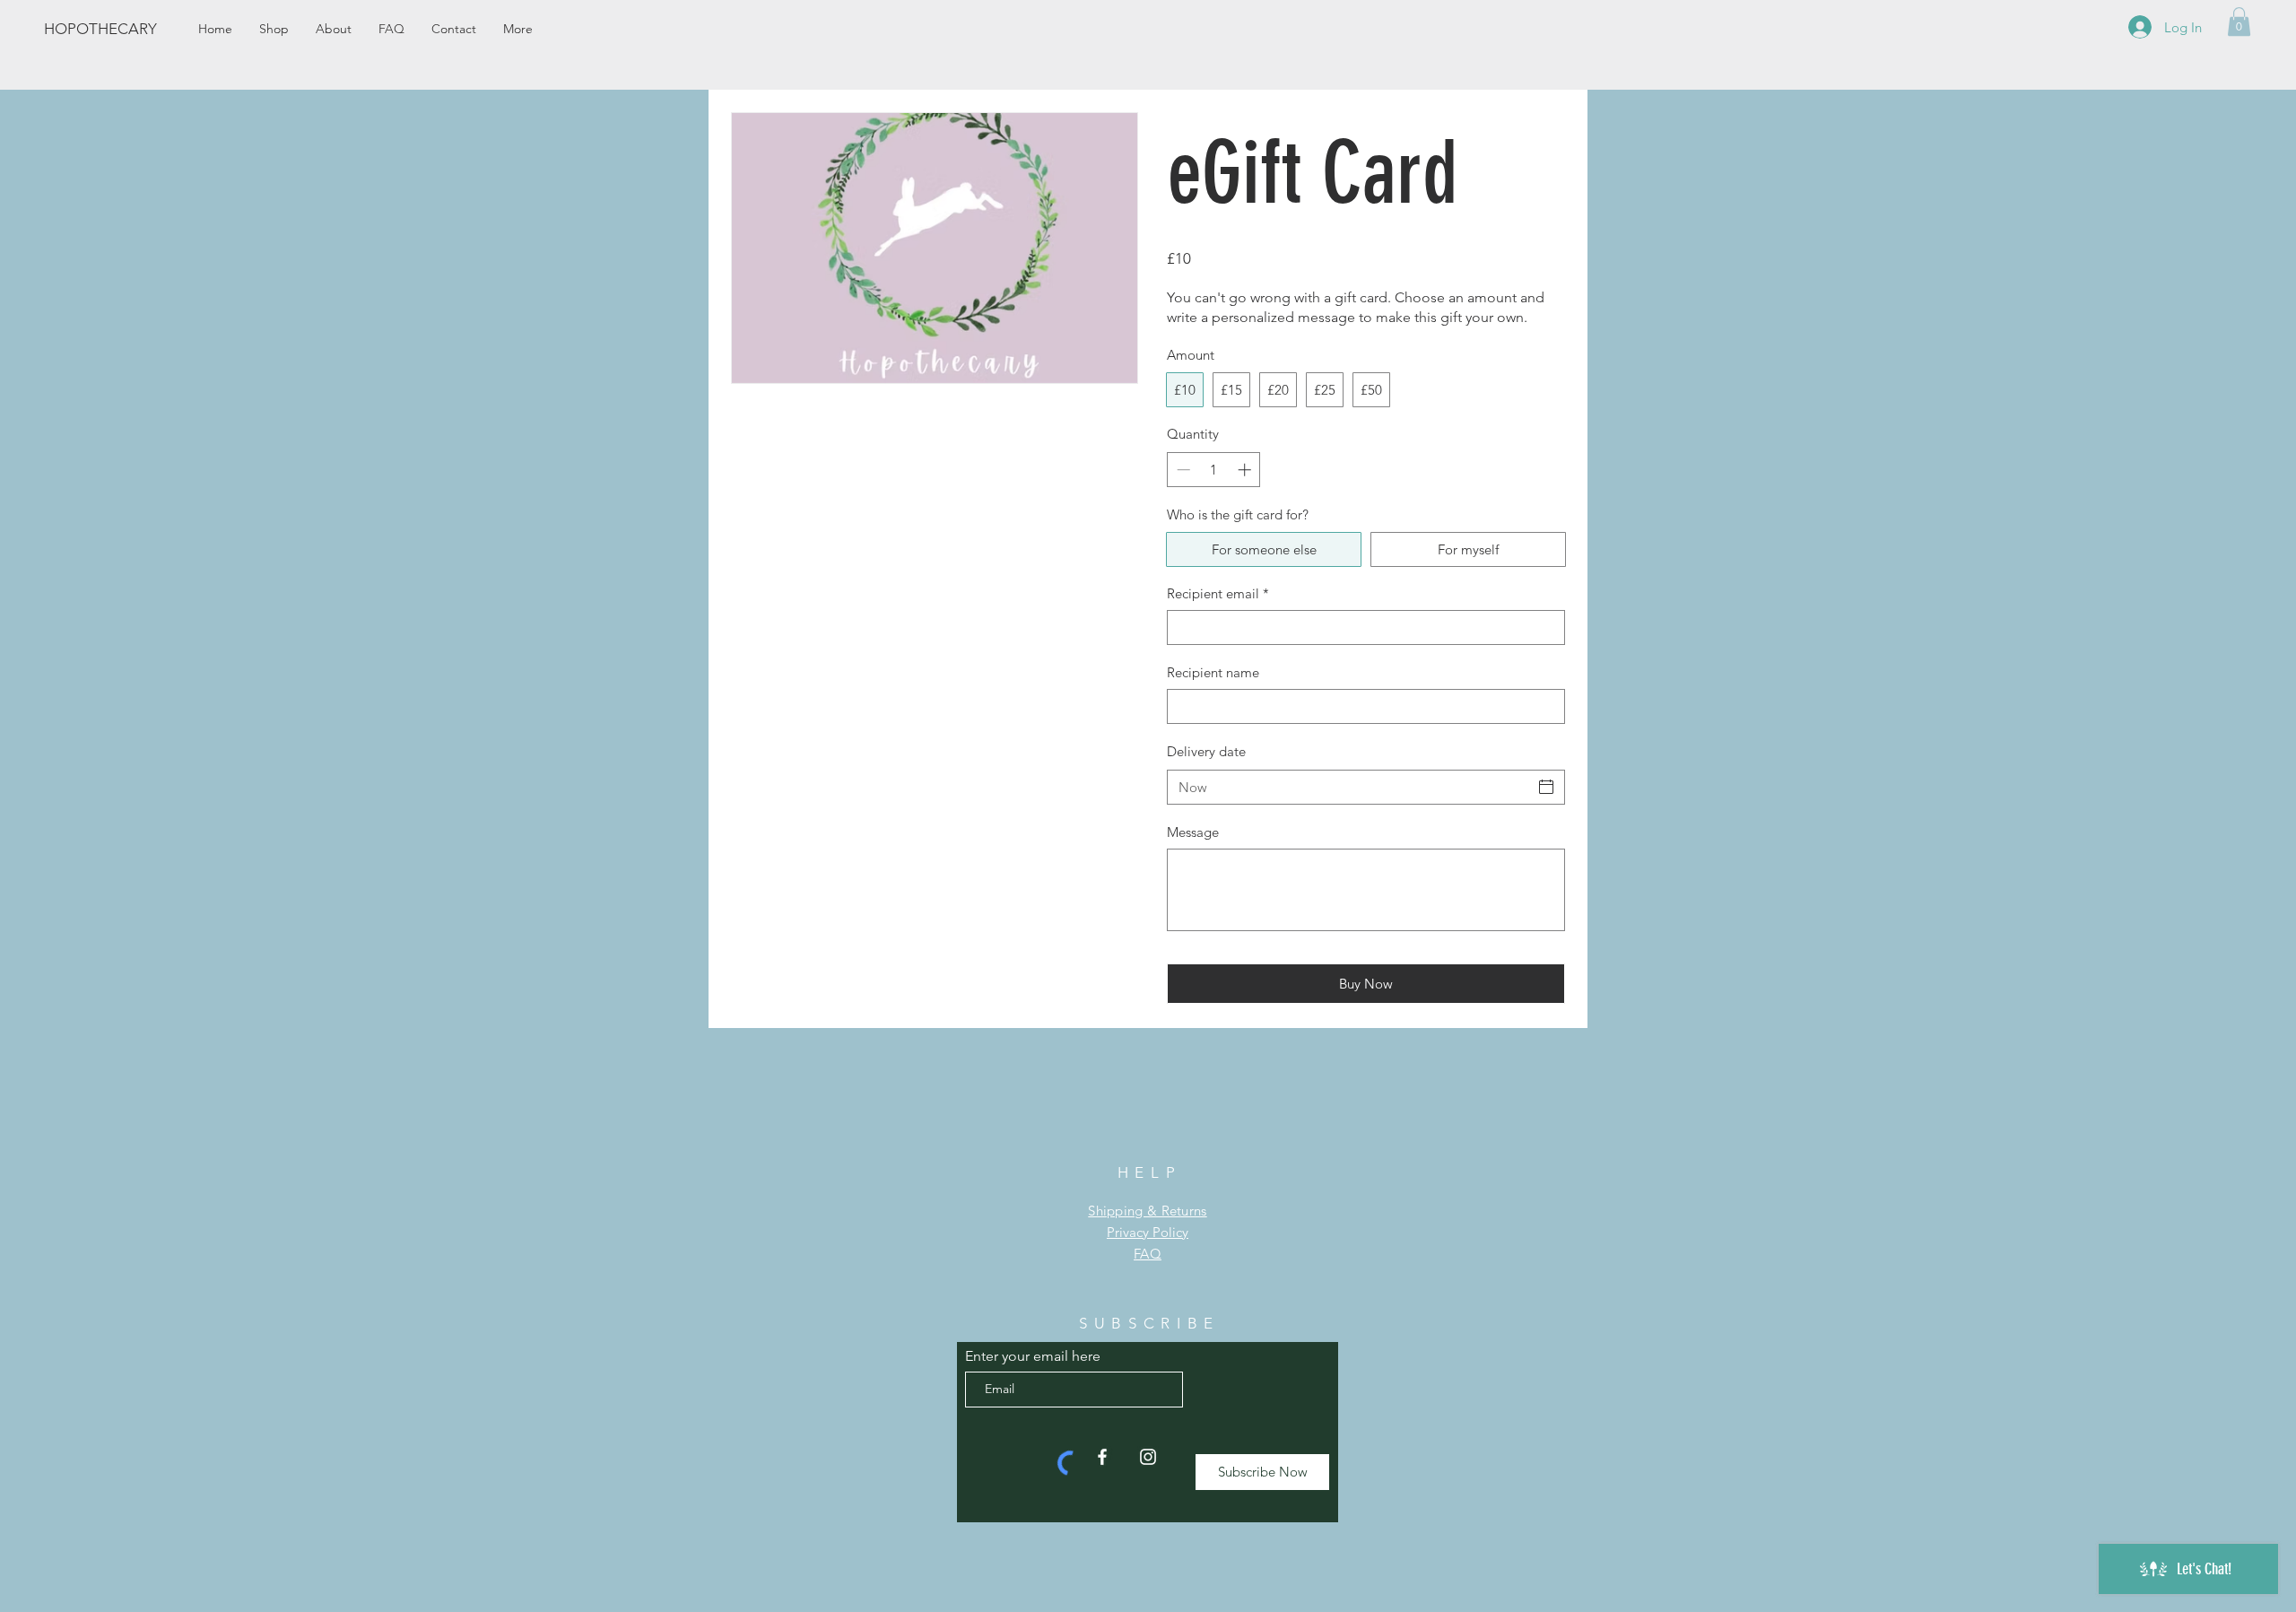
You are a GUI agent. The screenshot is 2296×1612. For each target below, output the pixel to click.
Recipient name (1213, 672)
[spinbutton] (1214, 470)
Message (1193, 832)
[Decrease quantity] (1182, 470)
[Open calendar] (1546, 787)
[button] (2239, 22)
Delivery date (1206, 751)
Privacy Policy (1148, 1232)
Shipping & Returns (1147, 1211)
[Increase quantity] (1246, 470)
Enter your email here (1033, 1356)
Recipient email (1218, 593)
